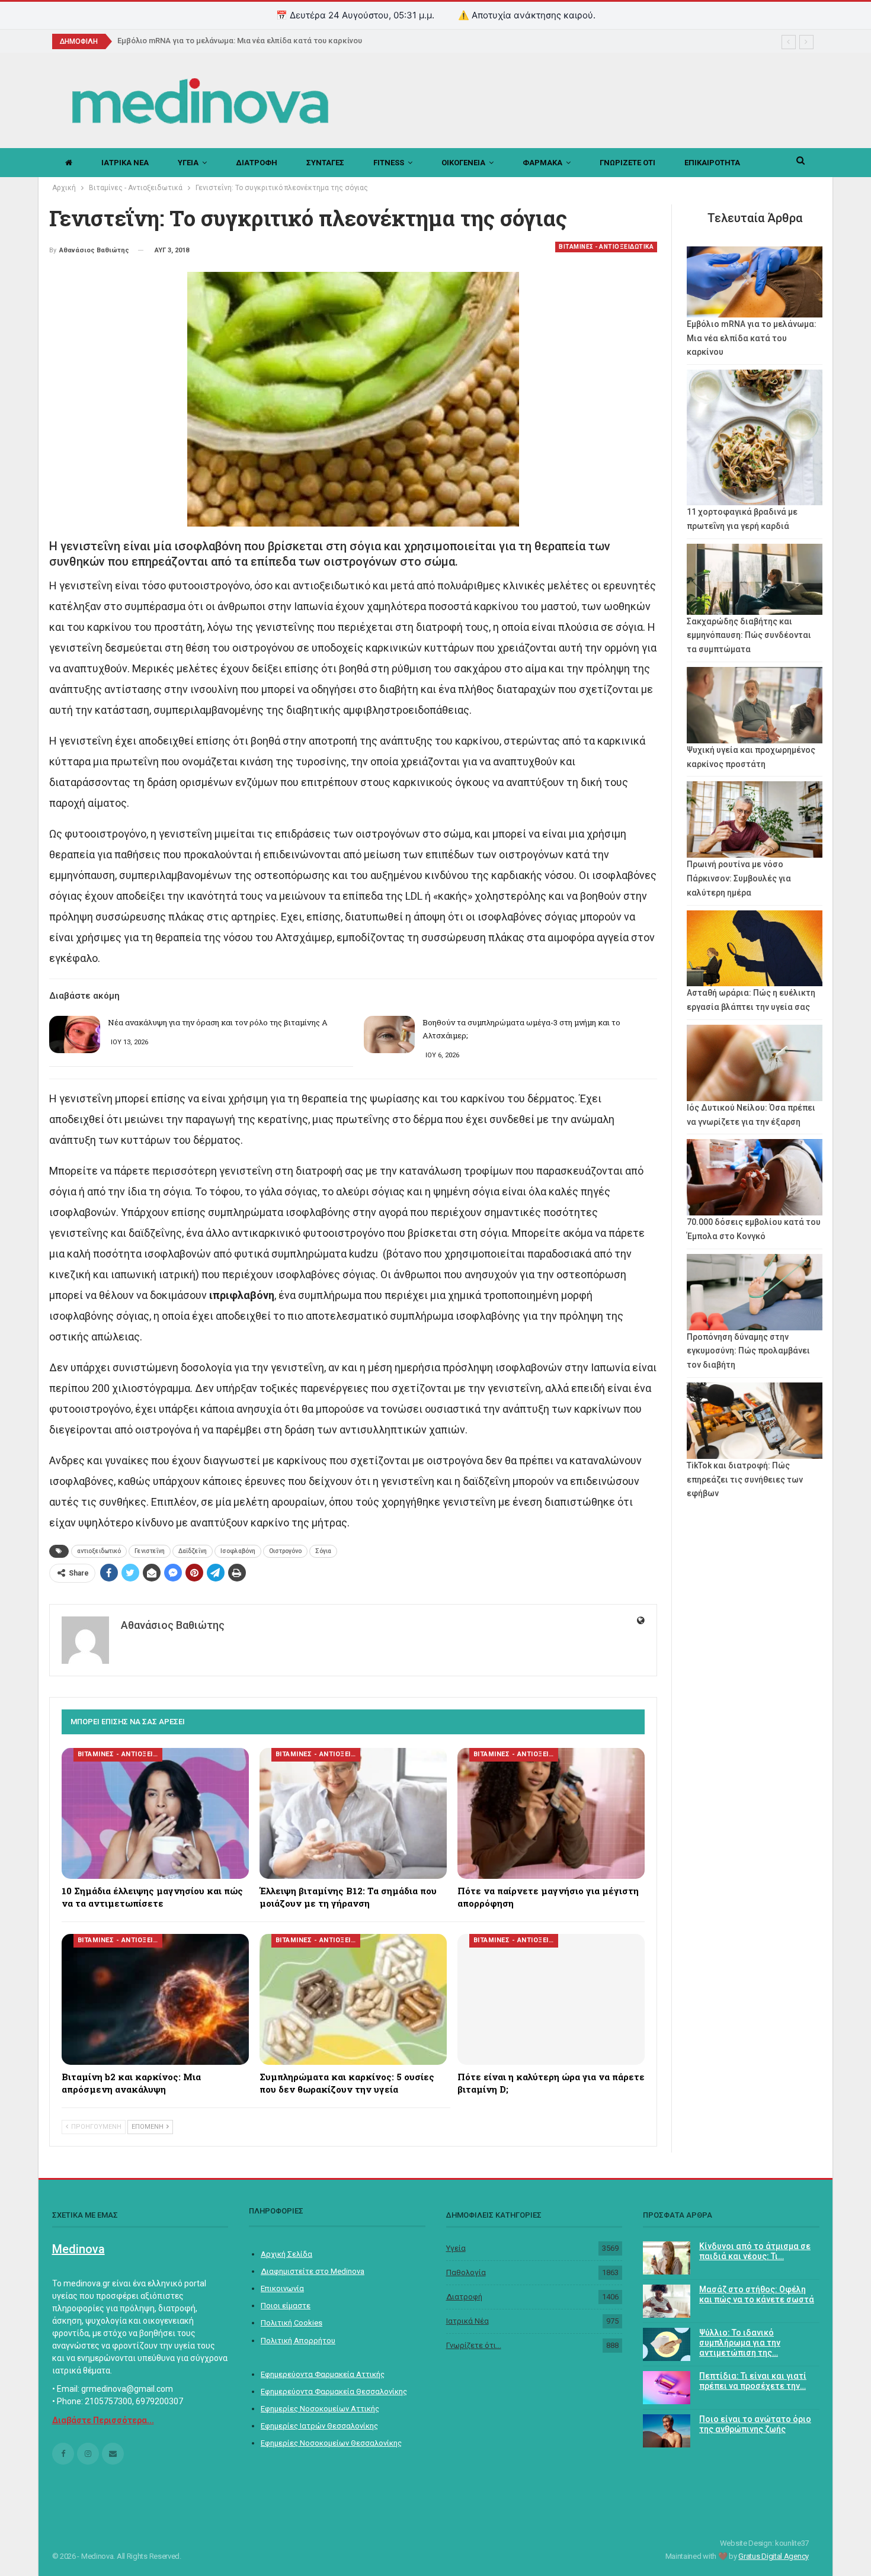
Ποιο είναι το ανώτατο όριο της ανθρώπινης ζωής (755, 2424)
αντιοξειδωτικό (99, 1551)
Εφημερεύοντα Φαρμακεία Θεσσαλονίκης (334, 2391)
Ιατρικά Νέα (467, 2321)
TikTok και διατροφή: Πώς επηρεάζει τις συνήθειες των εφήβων (745, 1480)
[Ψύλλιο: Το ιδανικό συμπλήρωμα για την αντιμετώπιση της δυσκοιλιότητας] (667, 2344)
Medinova (79, 2249)
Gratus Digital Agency (774, 2556)
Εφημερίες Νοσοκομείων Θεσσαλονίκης (331, 2443)
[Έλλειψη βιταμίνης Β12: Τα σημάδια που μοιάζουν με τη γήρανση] (353, 1813)
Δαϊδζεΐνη (193, 1551)
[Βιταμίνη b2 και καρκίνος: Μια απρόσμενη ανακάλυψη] (155, 1999)
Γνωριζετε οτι (627, 163)
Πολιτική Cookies (292, 2323)
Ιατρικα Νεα (125, 163)
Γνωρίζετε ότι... (474, 2345)
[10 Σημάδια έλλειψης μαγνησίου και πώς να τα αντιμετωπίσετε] (155, 1813)
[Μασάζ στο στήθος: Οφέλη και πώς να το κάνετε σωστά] (667, 2301)
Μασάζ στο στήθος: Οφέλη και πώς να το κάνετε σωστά (757, 2294)
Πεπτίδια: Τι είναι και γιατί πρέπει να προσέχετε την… (753, 2381)
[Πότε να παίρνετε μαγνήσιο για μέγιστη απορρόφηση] (551, 1813)
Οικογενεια (463, 163)
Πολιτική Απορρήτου (298, 2341)
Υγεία (456, 2248)
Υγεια (188, 163)
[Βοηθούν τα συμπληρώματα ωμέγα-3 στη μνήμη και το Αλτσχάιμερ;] (389, 1035)
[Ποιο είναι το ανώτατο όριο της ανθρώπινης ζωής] (667, 2431)
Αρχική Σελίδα (286, 2254)
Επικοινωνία (282, 2288)
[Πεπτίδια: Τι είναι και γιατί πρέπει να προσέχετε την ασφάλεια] (667, 2388)
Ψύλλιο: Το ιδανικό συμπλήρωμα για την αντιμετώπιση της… (740, 2343)
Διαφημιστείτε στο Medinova (313, 2271)
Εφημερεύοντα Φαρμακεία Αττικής (323, 2374)
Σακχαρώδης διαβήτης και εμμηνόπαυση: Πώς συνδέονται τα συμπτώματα (749, 636)
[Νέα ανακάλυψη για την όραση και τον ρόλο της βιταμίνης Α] (75, 1035)
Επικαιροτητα (712, 163)
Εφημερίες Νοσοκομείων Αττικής (320, 2409)
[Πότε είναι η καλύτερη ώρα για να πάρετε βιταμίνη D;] (551, 1999)
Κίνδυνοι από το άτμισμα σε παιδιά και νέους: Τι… (755, 2251)
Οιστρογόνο (285, 1551)
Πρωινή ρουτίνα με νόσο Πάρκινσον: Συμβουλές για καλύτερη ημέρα (739, 878)
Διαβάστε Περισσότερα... (103, 2420)
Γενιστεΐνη (150, 1551)
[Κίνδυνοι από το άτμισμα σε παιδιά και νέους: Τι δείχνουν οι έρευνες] (667, 2258)
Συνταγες (325, 163)
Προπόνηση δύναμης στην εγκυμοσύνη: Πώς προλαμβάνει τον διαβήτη (748, 1351)
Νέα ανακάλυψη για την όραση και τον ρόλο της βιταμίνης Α (218, 1022)
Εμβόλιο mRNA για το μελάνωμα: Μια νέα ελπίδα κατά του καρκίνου (247, 41)
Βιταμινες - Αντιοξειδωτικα (606, 247)
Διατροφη (257, 163)
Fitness (389, 163)
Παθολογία (466, 2272)
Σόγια (323, 1551)
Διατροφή (464, 2297)
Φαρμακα (542, 163)
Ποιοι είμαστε (286, 2306)
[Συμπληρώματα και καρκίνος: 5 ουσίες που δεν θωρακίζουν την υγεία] (353, 1999)
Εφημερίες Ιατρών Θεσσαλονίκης (319, 2426)
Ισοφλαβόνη (238, 1551)
